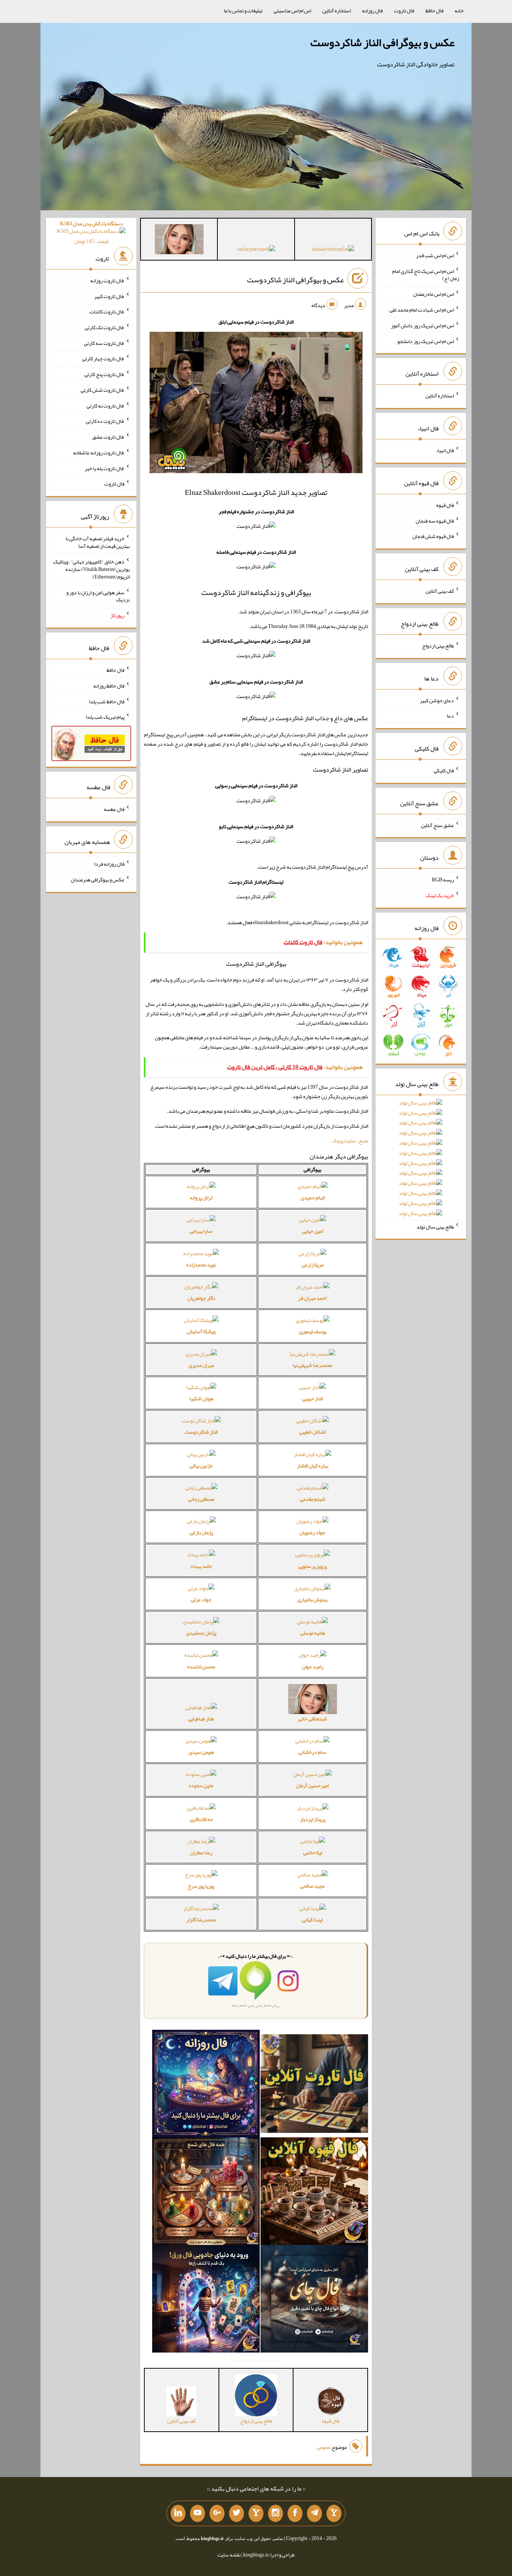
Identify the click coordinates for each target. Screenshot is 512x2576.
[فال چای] (314, 2300)
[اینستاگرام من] (275, 2513)
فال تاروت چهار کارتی (103, 358)
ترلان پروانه (201, 1197)
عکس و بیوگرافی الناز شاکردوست (383, 42)
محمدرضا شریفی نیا (312, 1365)
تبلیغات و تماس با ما (243, 10)
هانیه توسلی (313, 1633)
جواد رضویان (312, 1532)
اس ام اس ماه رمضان (433, 294)
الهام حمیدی (313, 1197)
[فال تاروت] (314, 2085)
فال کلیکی (444, 770)
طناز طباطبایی (201, 1719)
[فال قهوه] (314, 2193)
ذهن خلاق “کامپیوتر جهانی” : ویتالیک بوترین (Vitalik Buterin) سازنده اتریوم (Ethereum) (91, 569)
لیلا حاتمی (313, 1852)
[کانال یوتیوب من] (198, 2513)
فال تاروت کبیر (109, 296)
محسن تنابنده (201, 1666)
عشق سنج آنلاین (437, 825)
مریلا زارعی (313, 1265)
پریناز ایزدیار (313, 1819)
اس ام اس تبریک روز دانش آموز (422, 325)
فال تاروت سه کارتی (104, 343)
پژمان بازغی (201, 1532)
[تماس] (256, 2513)
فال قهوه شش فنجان (433, 536)
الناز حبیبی (312, 1398)
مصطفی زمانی (201, 1499)
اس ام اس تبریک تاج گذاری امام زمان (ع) (426, 274)
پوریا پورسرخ (201, 1886)
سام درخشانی (312, 1752)
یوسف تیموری (313, 1331)
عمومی (323, 2447)
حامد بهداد (201, 1566)
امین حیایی (313, 1231)
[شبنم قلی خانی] (179, 241)
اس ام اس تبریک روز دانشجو (426, 341)
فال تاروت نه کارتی (106, 405)
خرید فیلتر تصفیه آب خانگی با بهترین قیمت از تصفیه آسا (98, 542)
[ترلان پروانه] (256, 250)
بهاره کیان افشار (313, 1466)
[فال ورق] (206, 2300)
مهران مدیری (201, 1365)
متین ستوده (201, 1785)
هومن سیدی (201, 1752)
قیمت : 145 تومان (91, 232)
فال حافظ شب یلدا (107, 701)
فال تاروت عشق (108, 437)
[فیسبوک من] (295, 2513)
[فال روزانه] (206, 2085)
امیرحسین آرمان (312, 1785)
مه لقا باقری (201, 1819)
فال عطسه (114, 809)
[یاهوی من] (334, 2513)
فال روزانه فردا (109, 864)
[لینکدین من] (178, 2513)
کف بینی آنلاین (440, 591)
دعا (450, 716)
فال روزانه (372, 10)
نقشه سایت (229, 2555)
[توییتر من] (237, 2513)
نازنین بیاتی (201, 1466)
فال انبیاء (445, 450)
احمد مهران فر (312, 1298)
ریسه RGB (443, 880)
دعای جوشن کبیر (437, 700)
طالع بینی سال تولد (435, 1226)
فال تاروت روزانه (107, 280)
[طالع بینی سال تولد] (421, 1161)
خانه (459, 10)
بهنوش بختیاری (312, 1599)
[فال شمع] (206, 2193)
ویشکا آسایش (201, 1331)
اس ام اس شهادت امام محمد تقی (422, 310)
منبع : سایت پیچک (350, 1140)
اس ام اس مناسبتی (292, 10)
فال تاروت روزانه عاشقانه (99, 453)
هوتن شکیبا (201, 1398)
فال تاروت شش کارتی (103, 390)
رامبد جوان (313, 1666)
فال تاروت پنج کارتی (104, 374)
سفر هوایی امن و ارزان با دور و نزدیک (98, 596)
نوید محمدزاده (201, 1265)
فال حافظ (434, 10)
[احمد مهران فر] (333, 250)
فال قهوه (445, 505)
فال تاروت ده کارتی (105, 421)
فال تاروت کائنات (107, 312)
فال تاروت (404, 10)
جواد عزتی (201, 1599)
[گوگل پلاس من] (217, 2513)
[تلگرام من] (314, 2513)
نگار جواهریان (201, 1298)
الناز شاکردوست (201, 1432)
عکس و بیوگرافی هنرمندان (98, 880)
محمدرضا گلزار (201, 1920)
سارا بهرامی (201, 1231)
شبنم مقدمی (313, 1499)
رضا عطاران (201, 1852)
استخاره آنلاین (337, 10)
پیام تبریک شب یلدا (105, 717)
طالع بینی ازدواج (438, 646)
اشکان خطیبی (312, 1432)
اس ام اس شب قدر (435, 255)
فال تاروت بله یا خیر (105, 468)
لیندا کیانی (312, 1920)
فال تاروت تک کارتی (105, 327)
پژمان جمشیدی (201, 1633)
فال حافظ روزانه (109, 686)
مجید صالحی (312, 1886)
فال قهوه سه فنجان (435, 520)
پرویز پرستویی (312, 1566)
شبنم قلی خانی (313, 1719)
